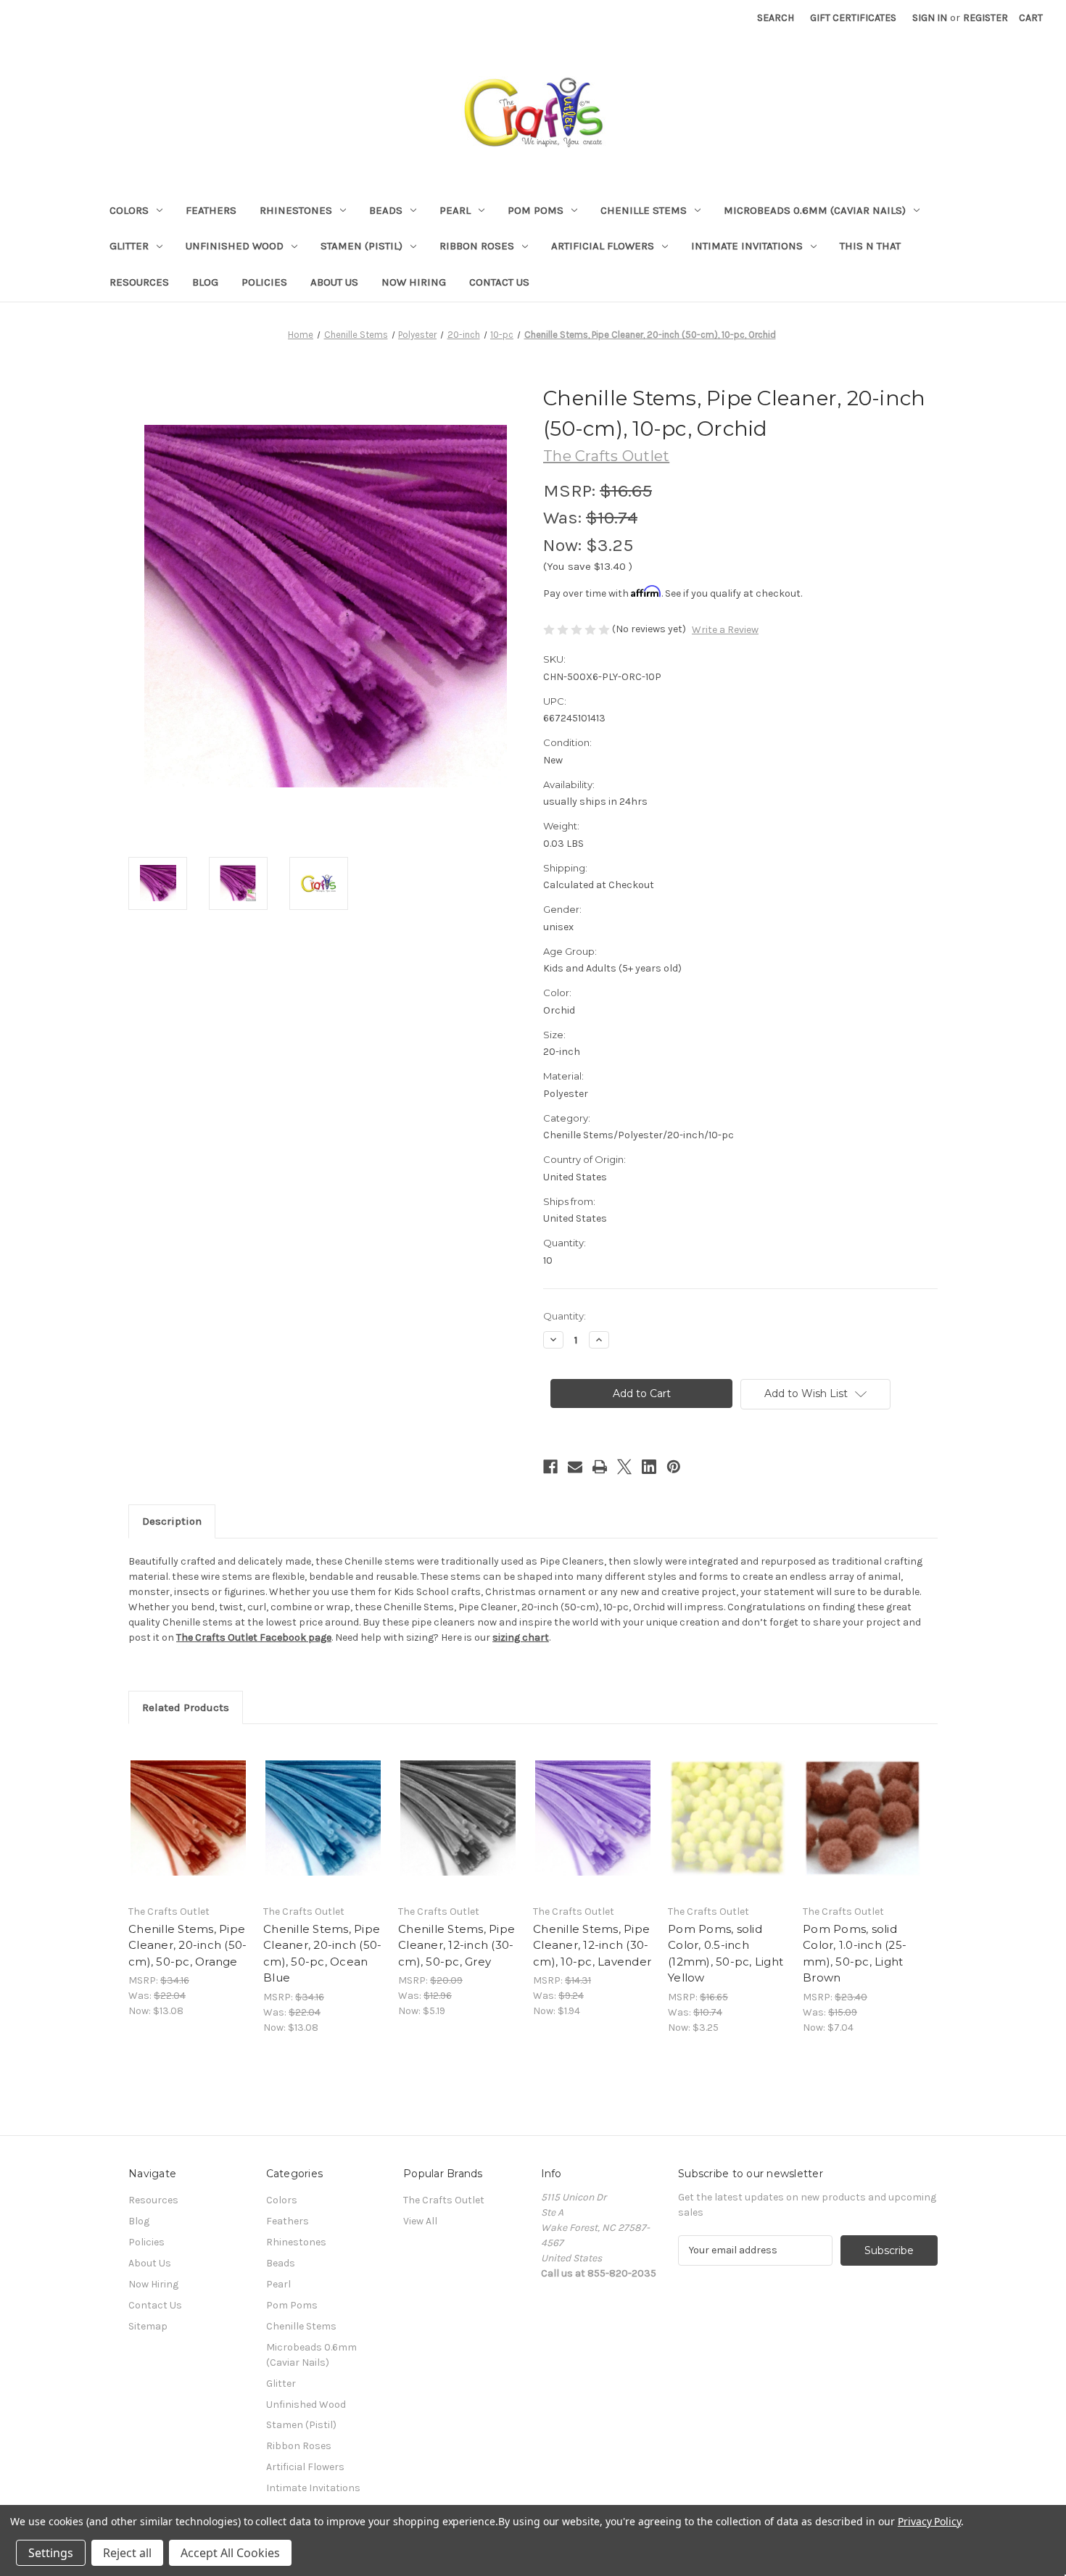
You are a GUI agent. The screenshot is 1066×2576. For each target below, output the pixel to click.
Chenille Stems (644, 210)
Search (776, 18)
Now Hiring (414, 282)
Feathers (211, 210)
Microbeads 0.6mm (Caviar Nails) (815, 210)
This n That (870, 246)
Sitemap (148, 2326)
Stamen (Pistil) (361, 246)
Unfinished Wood (235, 246)
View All (420, 2221)
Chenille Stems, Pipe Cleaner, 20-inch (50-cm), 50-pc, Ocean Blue (322, 1954)
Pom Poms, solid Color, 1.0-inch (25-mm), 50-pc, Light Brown (855, 1954)
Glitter (129, 246)
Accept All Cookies (230, 2553)
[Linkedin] (649, 1467)
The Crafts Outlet (444, 2200)
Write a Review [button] (725, 630)
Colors (129, 210)
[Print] (600, 1467)
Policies (264, 282)
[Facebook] (550, 1467)
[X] (624, 1467)
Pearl (455, 210)
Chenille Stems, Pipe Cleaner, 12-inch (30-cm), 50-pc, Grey (456, 1945)
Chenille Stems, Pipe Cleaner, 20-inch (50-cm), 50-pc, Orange (187, 1945)
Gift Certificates (853, 18)
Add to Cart (188, 1831)
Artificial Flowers (603, 246)
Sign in (930, 18)
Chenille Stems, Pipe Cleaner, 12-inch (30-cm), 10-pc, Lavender (592, 1945)
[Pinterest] (674, 1467)
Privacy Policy (929, 2521)
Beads (386, 210)
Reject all (127, 2553)
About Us (334, 282)
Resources (139, 282)
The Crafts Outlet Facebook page (254, 1637)
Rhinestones (296, 210)
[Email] (575, 1467)
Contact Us (499, 282)
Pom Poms (536, 210)
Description (172, 1521)
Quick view (187, 1805)
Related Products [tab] (186, 1707)
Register (986, 18)
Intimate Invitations (747, 246)
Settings (51, 2553)
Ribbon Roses (477, 246)
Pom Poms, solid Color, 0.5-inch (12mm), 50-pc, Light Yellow (726, 1954)
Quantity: (565, 1316)
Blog (205, 282)
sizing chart (521, 1637)
